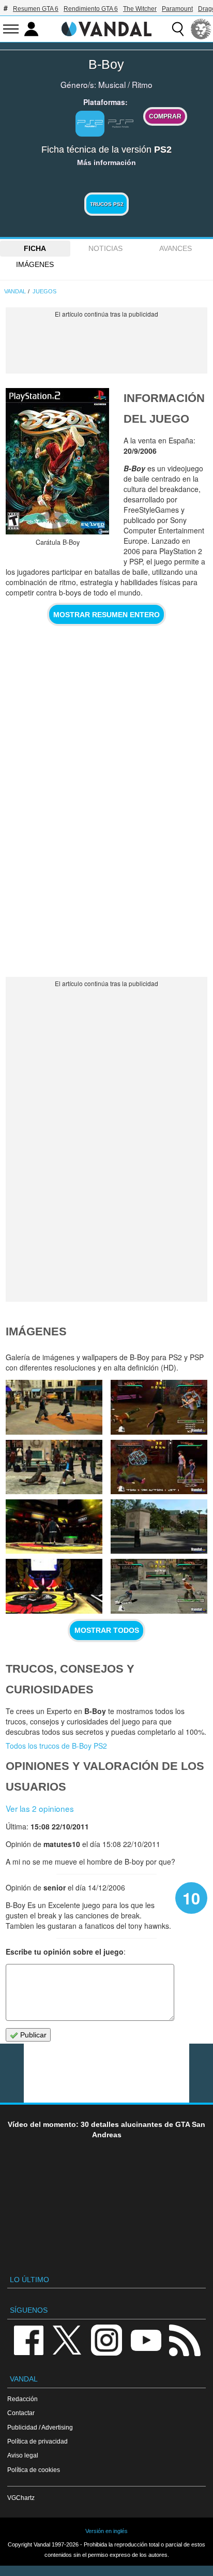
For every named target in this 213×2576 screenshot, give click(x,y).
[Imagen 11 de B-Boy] (159, 1467)
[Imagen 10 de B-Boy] (54, 1527)
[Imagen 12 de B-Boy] (54, 1467)
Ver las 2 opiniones (40, 1808)
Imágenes (35, 264)
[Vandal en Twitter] (67, 2339)
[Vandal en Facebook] (28, 2339)
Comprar (165, 116)
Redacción (22, 2399)
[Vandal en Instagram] (106, 2339)
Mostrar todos (107, 1630)
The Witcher (140, 9)
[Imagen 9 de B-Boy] (159, 1527)
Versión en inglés (106, 2531)
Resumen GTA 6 (36, 9)
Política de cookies (34, 2470)
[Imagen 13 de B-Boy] (159, 1407)
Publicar (32, 2035)
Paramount (177, 9)
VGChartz (21, 2498)
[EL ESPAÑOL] (201, 29)
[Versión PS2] (90, 124)
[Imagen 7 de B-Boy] (159, 1586)
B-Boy (106, 64)
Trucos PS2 (107, 204)
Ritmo (142, 84)
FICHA (35, 248)
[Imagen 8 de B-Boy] (54, 1586)
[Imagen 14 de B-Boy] (54, 1407)
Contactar (21, 2413)
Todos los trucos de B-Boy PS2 (56, 1746)
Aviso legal (23, 2455)
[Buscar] (178, 29)
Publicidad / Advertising (40, 2427)
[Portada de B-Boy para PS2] (57, 461)
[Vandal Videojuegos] (106, 28)
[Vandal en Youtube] (146, 2339)
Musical (112, 84)
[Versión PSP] (121, 123)
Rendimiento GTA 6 (91, 9)
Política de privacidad (37, 2441)
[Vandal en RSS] (185, 2339)
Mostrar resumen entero (106, 615)
